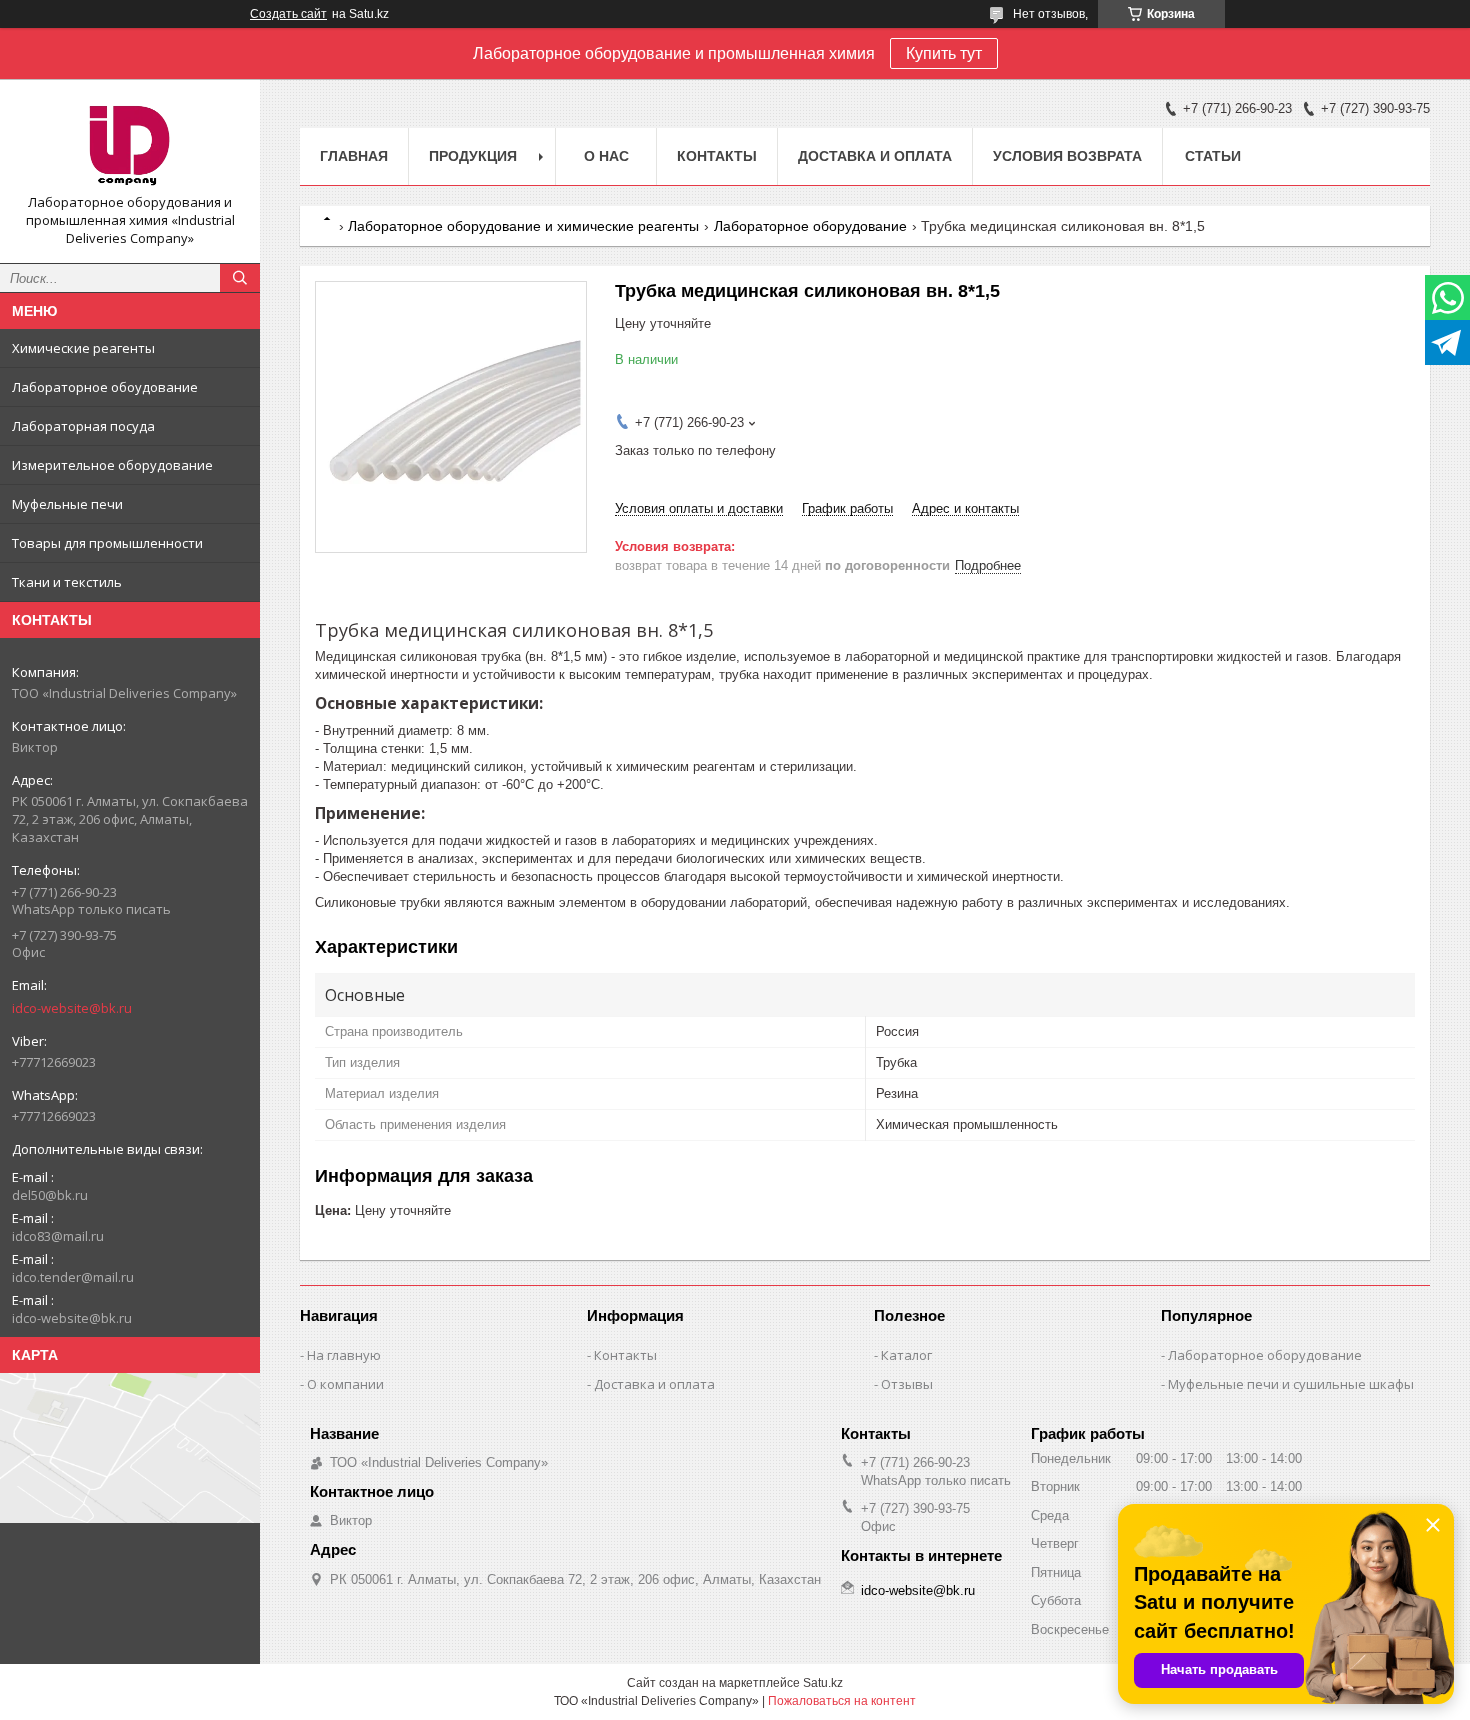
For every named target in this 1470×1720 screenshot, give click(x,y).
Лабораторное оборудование (810, 226)
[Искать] (240, 278)
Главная (354, 156)
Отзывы (907, 1384)
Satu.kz (823, 1683)
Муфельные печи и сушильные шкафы (1291, 1384)
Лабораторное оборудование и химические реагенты (523, 226)
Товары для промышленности (107, 543)
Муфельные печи (67, 504)
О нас (606, 156)
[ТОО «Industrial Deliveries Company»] (130, 144)
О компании (345, 1384)
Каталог (906, 1355)
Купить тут (944, 53)
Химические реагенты (83, 348)
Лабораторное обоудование (105, 387)
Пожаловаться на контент (842, 1701)
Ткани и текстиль (67, 582)
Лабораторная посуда (83, 426)
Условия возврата (1067, 156)
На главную (344, 1355)
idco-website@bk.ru (72, 1008)
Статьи (1213, 156)
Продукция (473, 156)
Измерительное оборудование (112, 465)
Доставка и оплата (875, 156)
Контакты (717, 156)
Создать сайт (288, 14)
